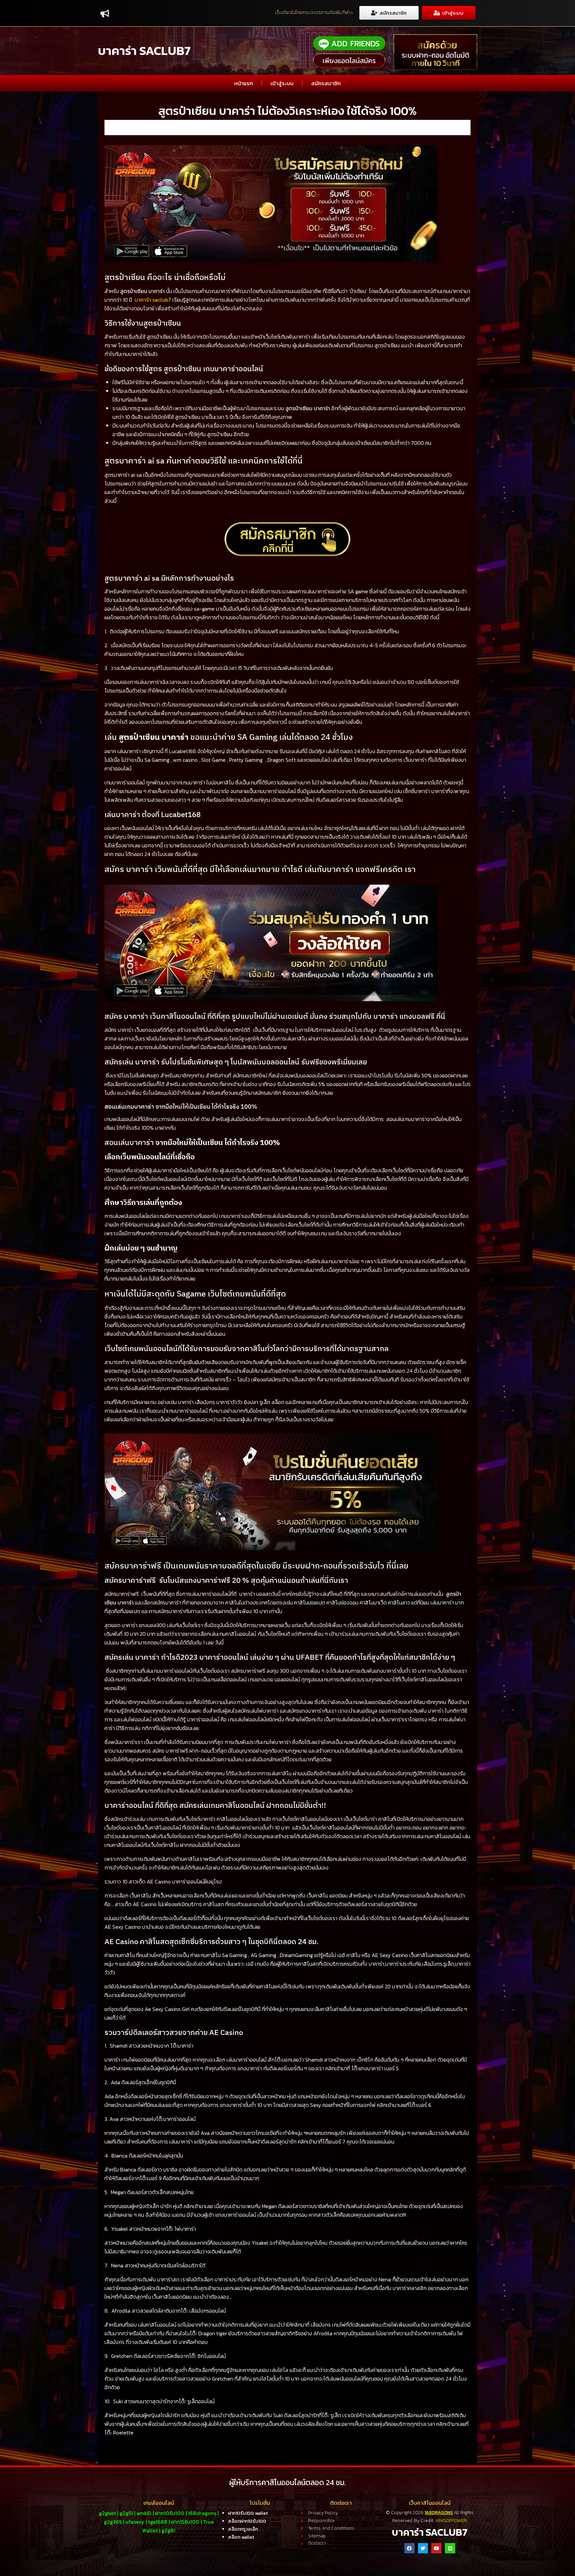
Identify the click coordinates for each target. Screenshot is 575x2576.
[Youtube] (436, 2548)
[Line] (450, 2548)
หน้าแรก (244, 83)
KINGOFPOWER (451, 2521)
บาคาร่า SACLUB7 (144, 51)
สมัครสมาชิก (326, 83)
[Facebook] (409, 2548)
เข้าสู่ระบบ (282, 83)
